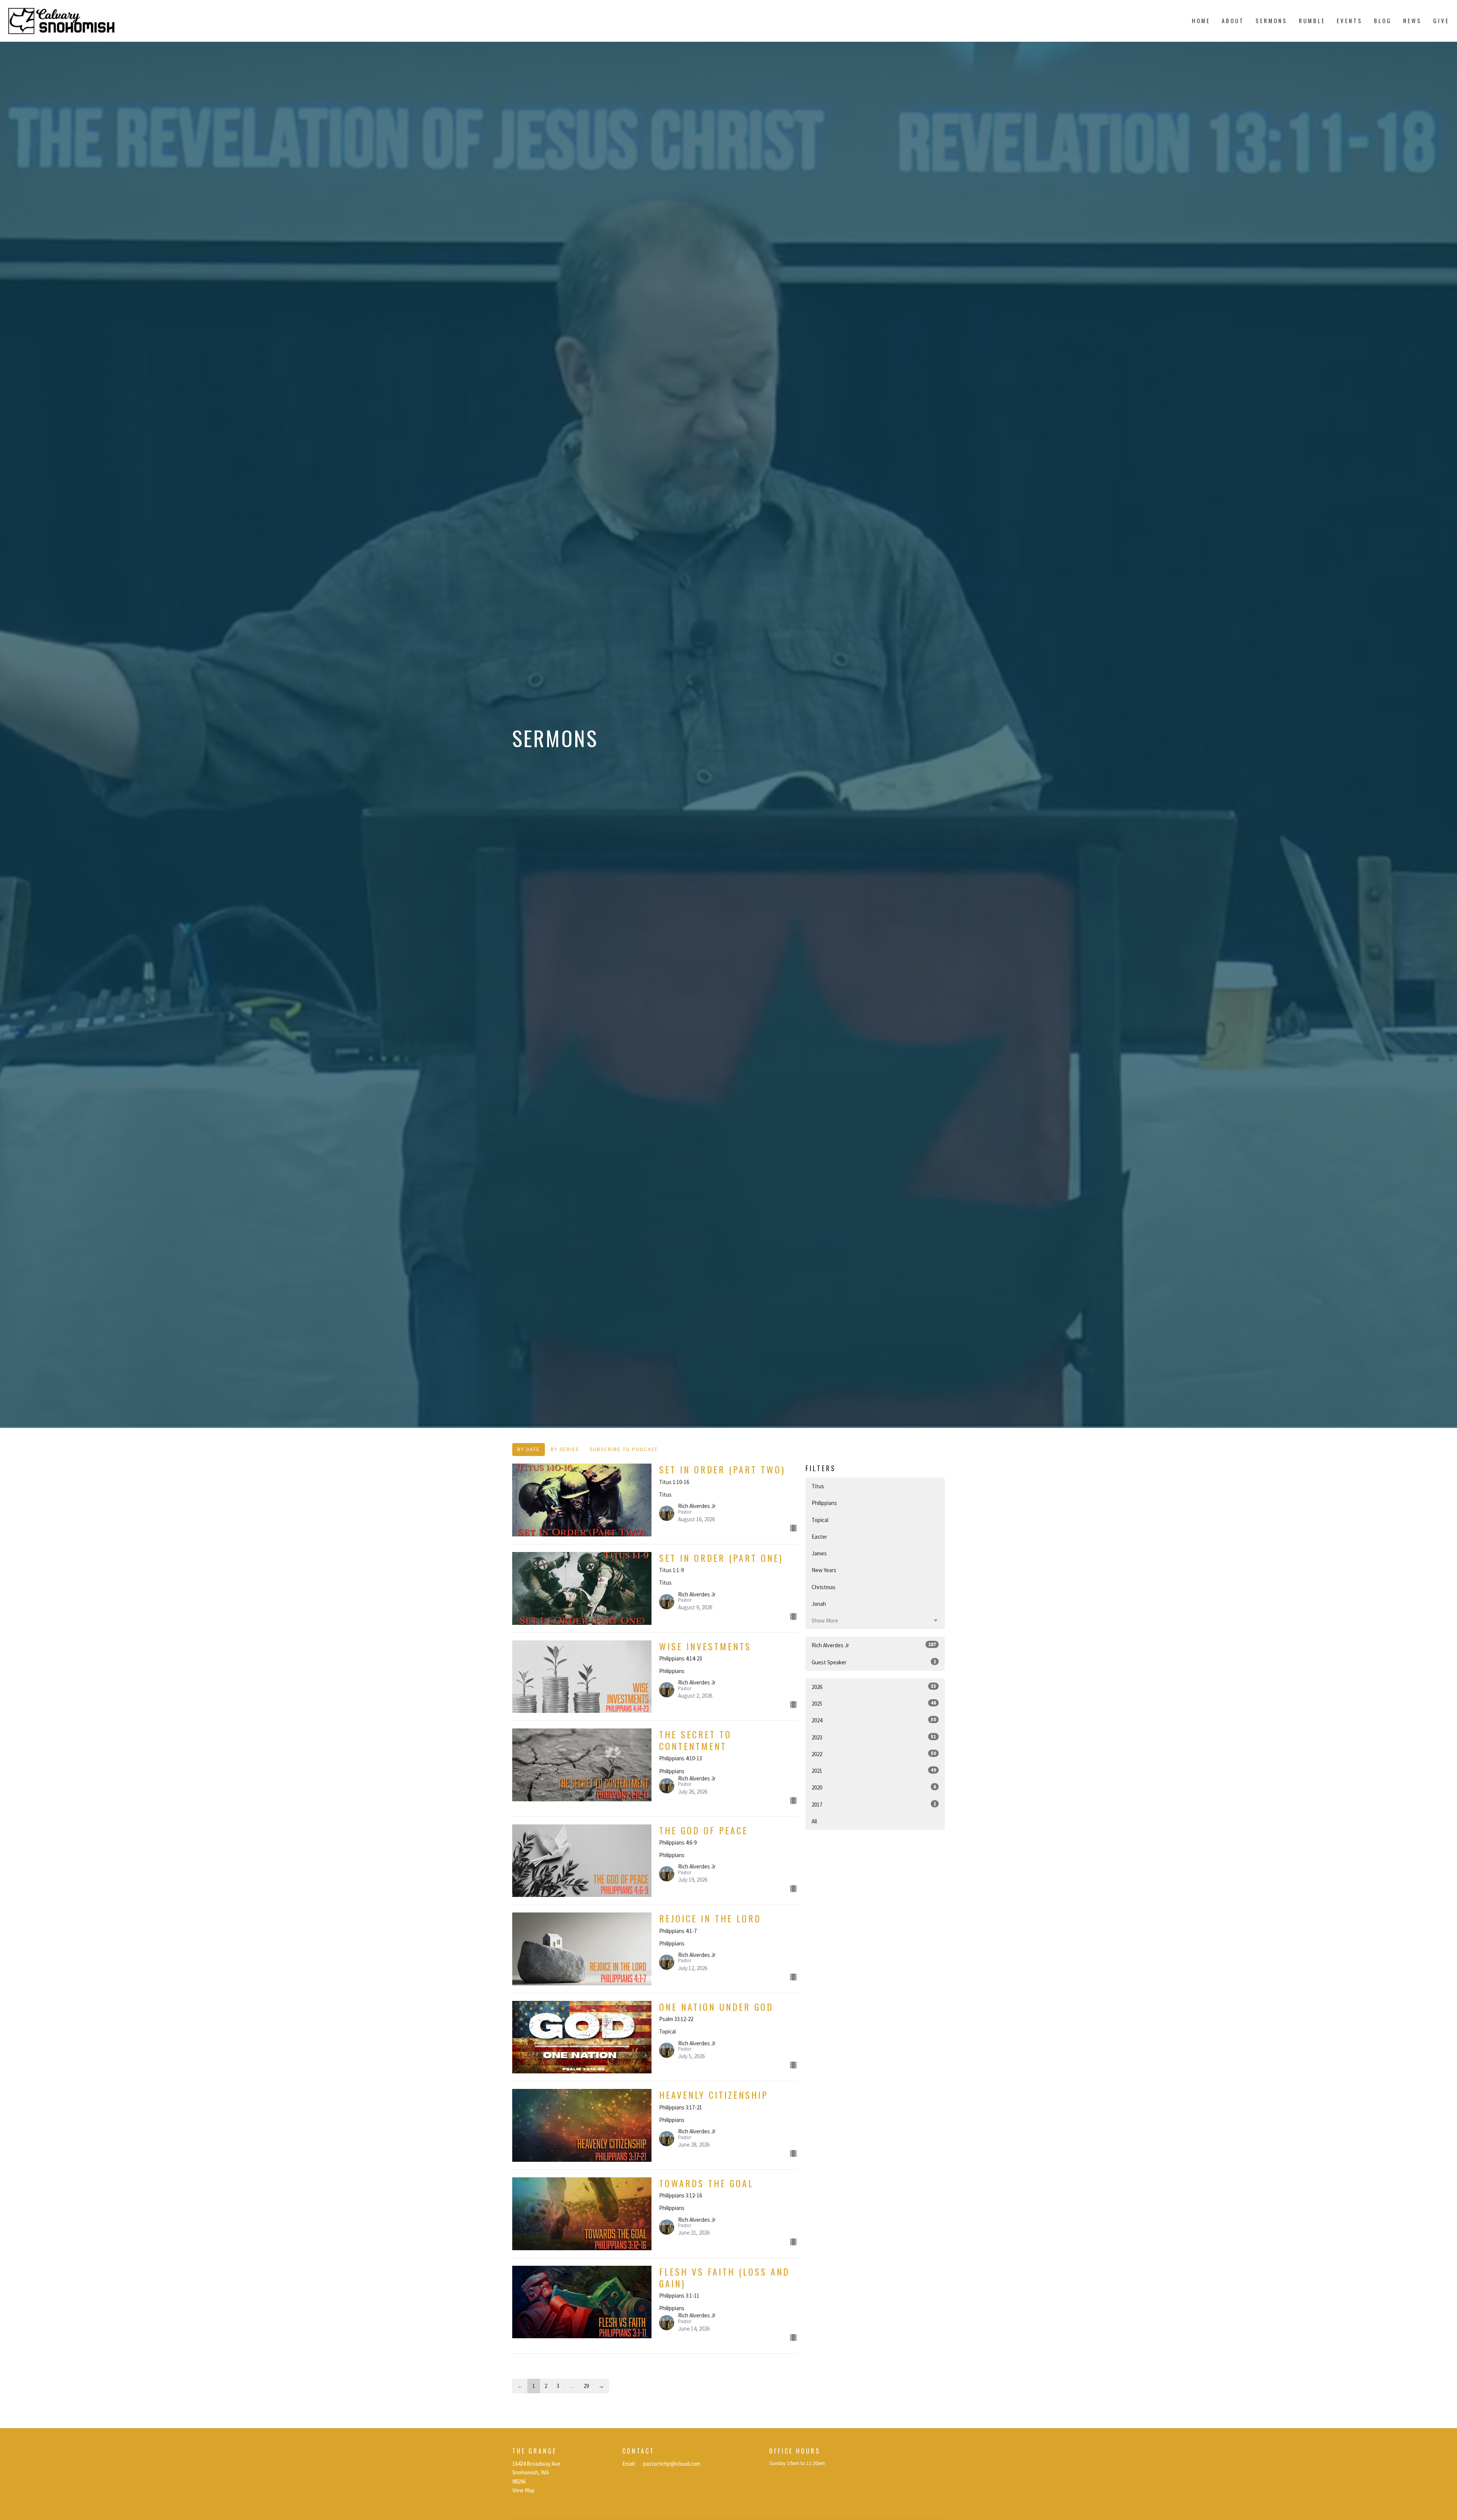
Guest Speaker (874, 1662)
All (814, 1821)
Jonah (819, 1604)
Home (1201, 20)
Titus (818, 1486)
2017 (874, 1804)
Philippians (824, 1503)
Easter (819, 1537)
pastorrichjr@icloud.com (672, 2464)
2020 (874, 1787)
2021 (874, 1771)
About (1233, 20)
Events (1350, 20)
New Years (824, 1570)
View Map (523, 2490)
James (819, 1553)
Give (1441, 20)
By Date (529, 1449)
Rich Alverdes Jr (874, 1645)
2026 (874, 1687)
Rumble (1312, 20)
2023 (874, 1737)
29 (586, 2386)
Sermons (1271, 20)
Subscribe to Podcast (624, 1449)
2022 (874, 1754)
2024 (874, 1720)
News (1412, 20)
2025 (874, 1703)
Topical (820, 1520)
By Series (565, 1449)
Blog (1383, 20)
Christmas (824, 1587)
